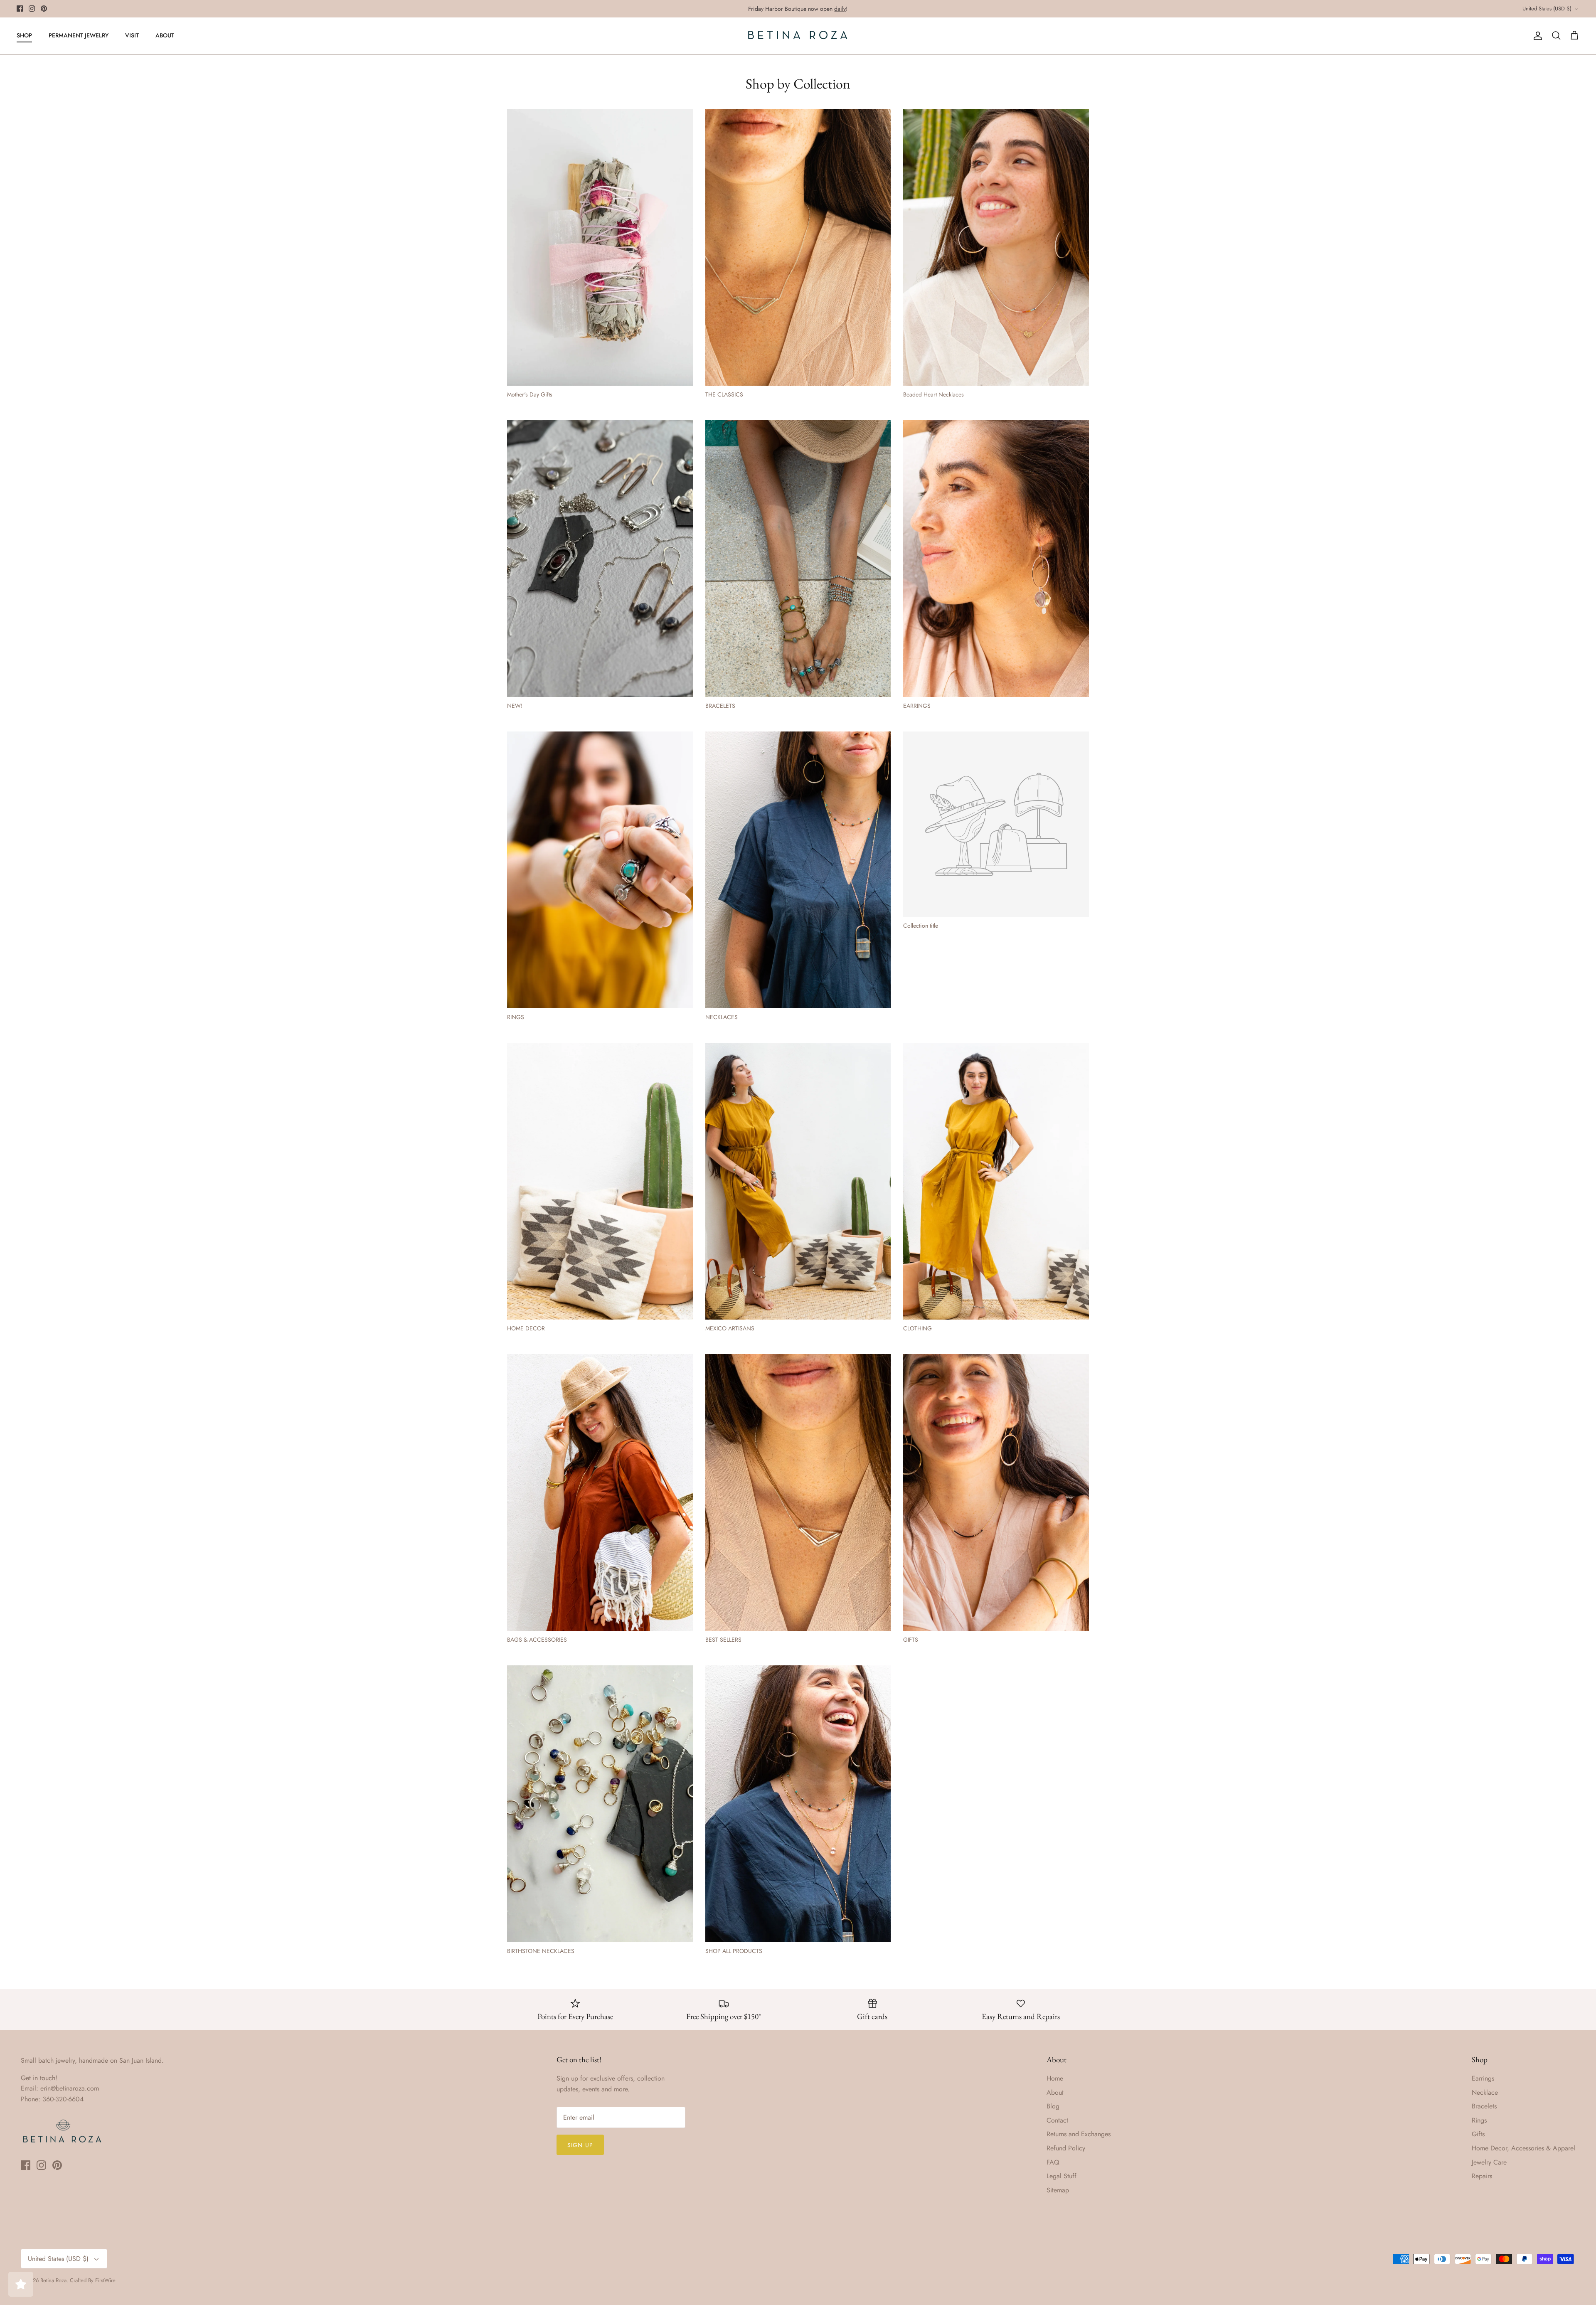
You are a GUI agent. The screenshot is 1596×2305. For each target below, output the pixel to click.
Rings (1479, 2120)
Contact (1057, 2120)
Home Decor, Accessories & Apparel (1523, 2148)
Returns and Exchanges (1079, 2134)
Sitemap (1058, 2190)
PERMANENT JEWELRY (79, 35)
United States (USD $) (1547, 9)
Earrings (1483, 2078)
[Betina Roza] (798, 36)
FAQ (1053, 2162)
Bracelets (1484, 2106)
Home (1055, 2078)
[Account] (1536, 36)
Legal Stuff (1062, 2176)
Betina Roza (53, 2280)
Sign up (580, 2145)
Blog (1053, 2106)
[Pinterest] (44, 9)
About (1055, 2092)
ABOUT (165, 35)
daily (840, 9)
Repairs (1482, 2176)
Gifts (1478, 2134)
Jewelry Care (1489, 2162)
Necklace (1485, 2092)
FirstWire (105, 2280)
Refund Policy (1066, 2148)
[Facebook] (20, 9)
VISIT (132, 35)
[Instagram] (32, 9)
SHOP (24, 35)
